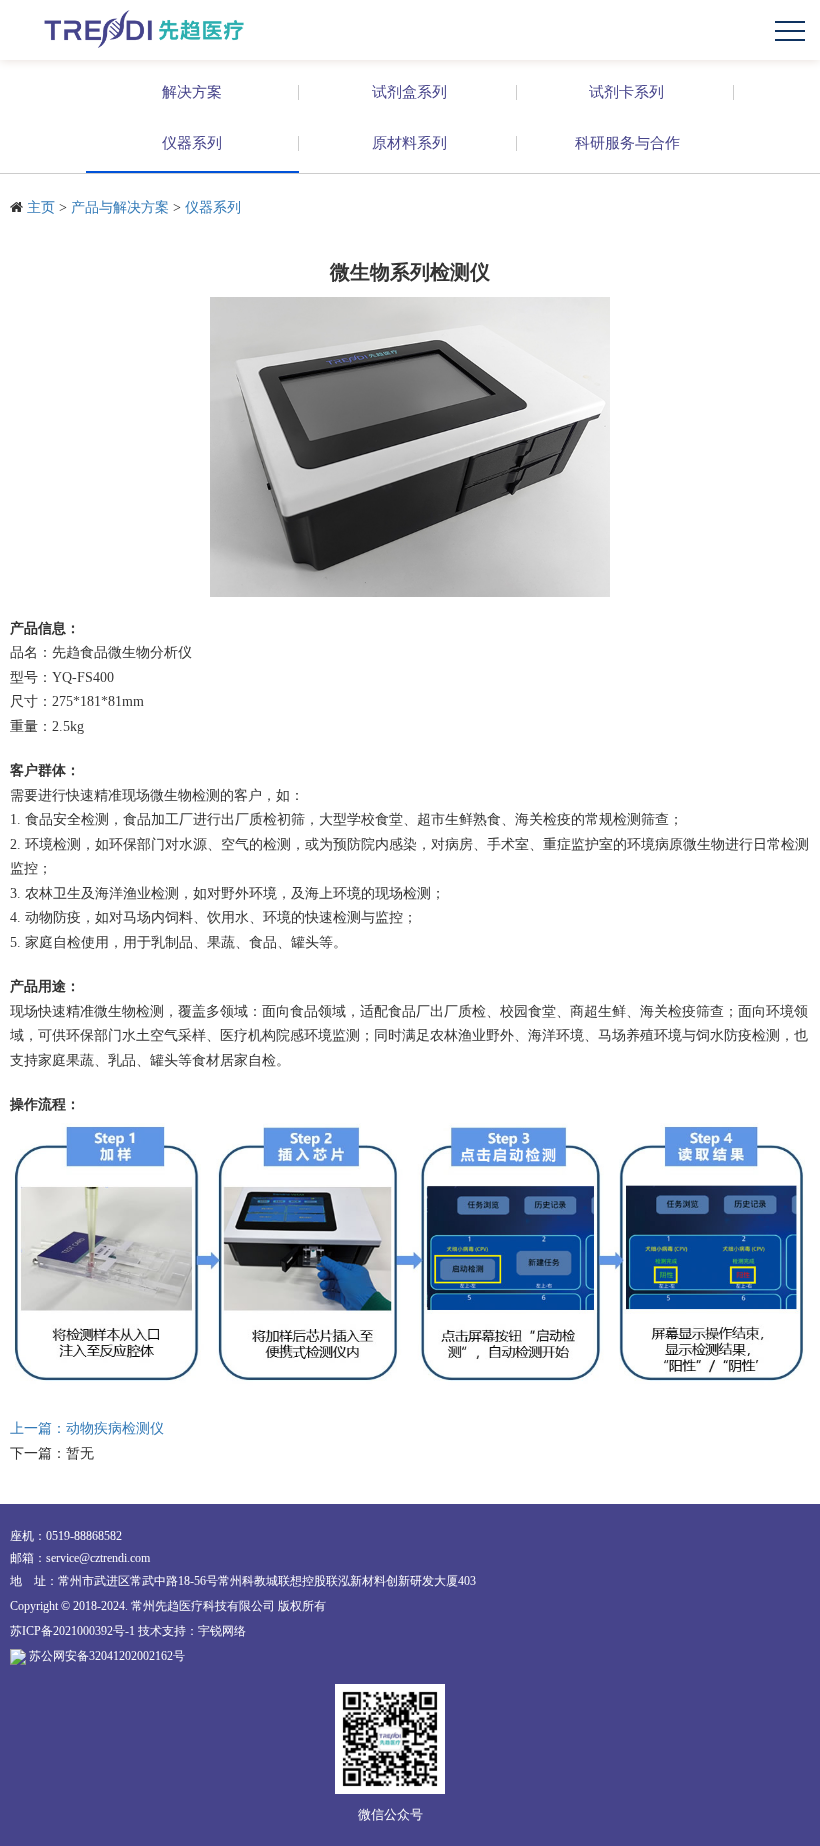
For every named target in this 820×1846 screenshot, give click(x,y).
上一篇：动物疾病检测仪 (87, 1428)
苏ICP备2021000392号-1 (72, 1631)
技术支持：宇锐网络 (192, 1631)
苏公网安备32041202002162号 (107, 1656)
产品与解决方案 (120, 207)
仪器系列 (213, 207)
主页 (41, 207)
